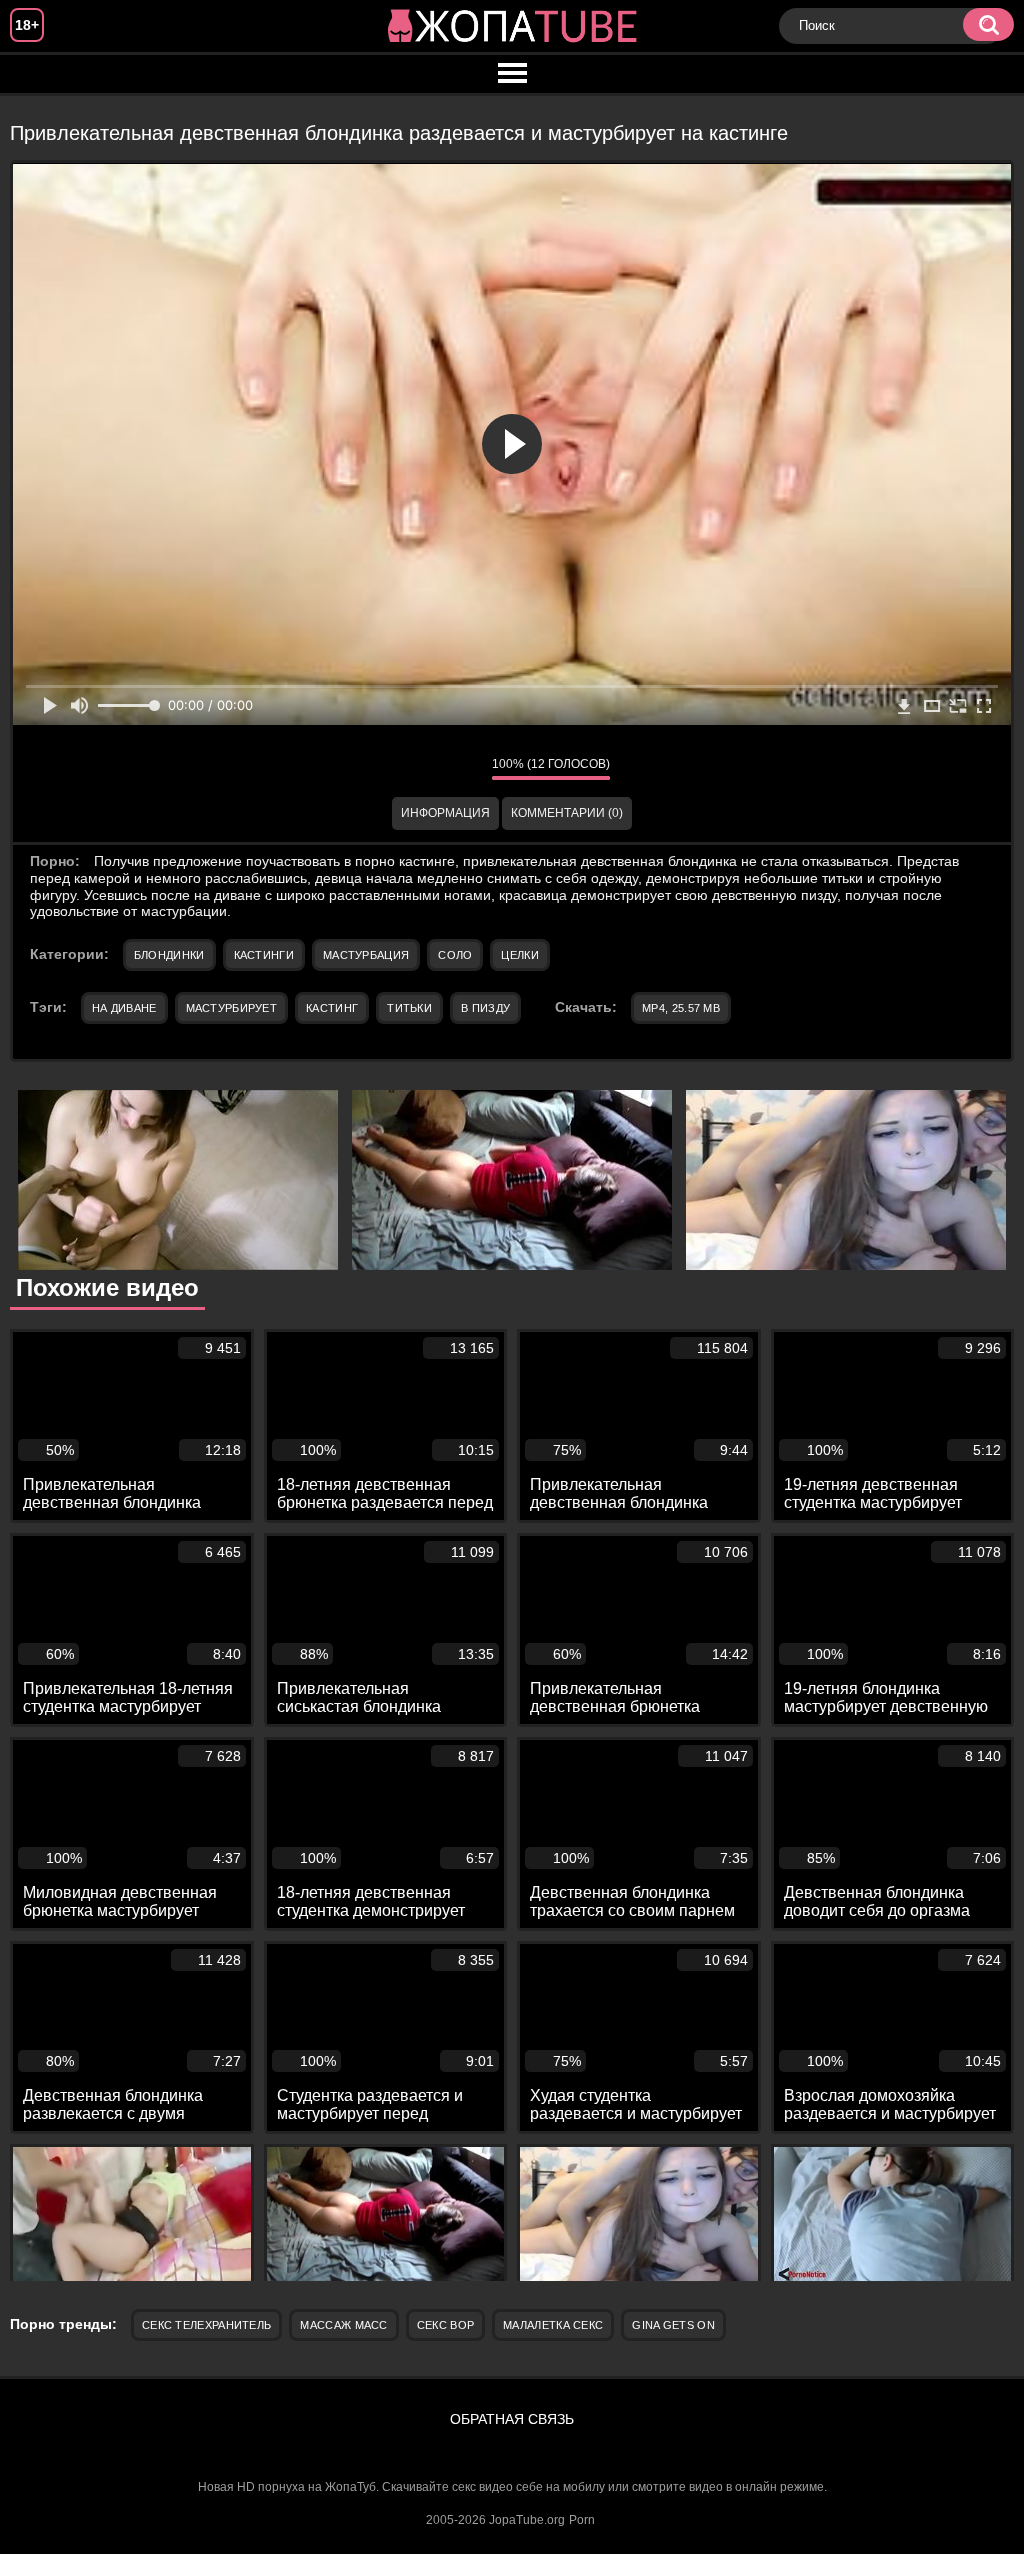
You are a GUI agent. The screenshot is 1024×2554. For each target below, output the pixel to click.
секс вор (445, 2325)
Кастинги (264, 955)
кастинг (332, 1008)
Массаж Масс (343, 2325)
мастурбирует (232, 1008)
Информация (445, 813)
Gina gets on (673, 2325)
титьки (409, 1008)
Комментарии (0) (567, 813)
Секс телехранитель (206, 2325)
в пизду (485, 1008)
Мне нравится (417, 768)
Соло (455, 955)
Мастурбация (366, 955)
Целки (520, 955)
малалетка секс (553, 2325)
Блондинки (169, 955)
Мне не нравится (462, 768)
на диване (124, 1008)
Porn (582, 2520)
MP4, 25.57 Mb (681, 1008)
